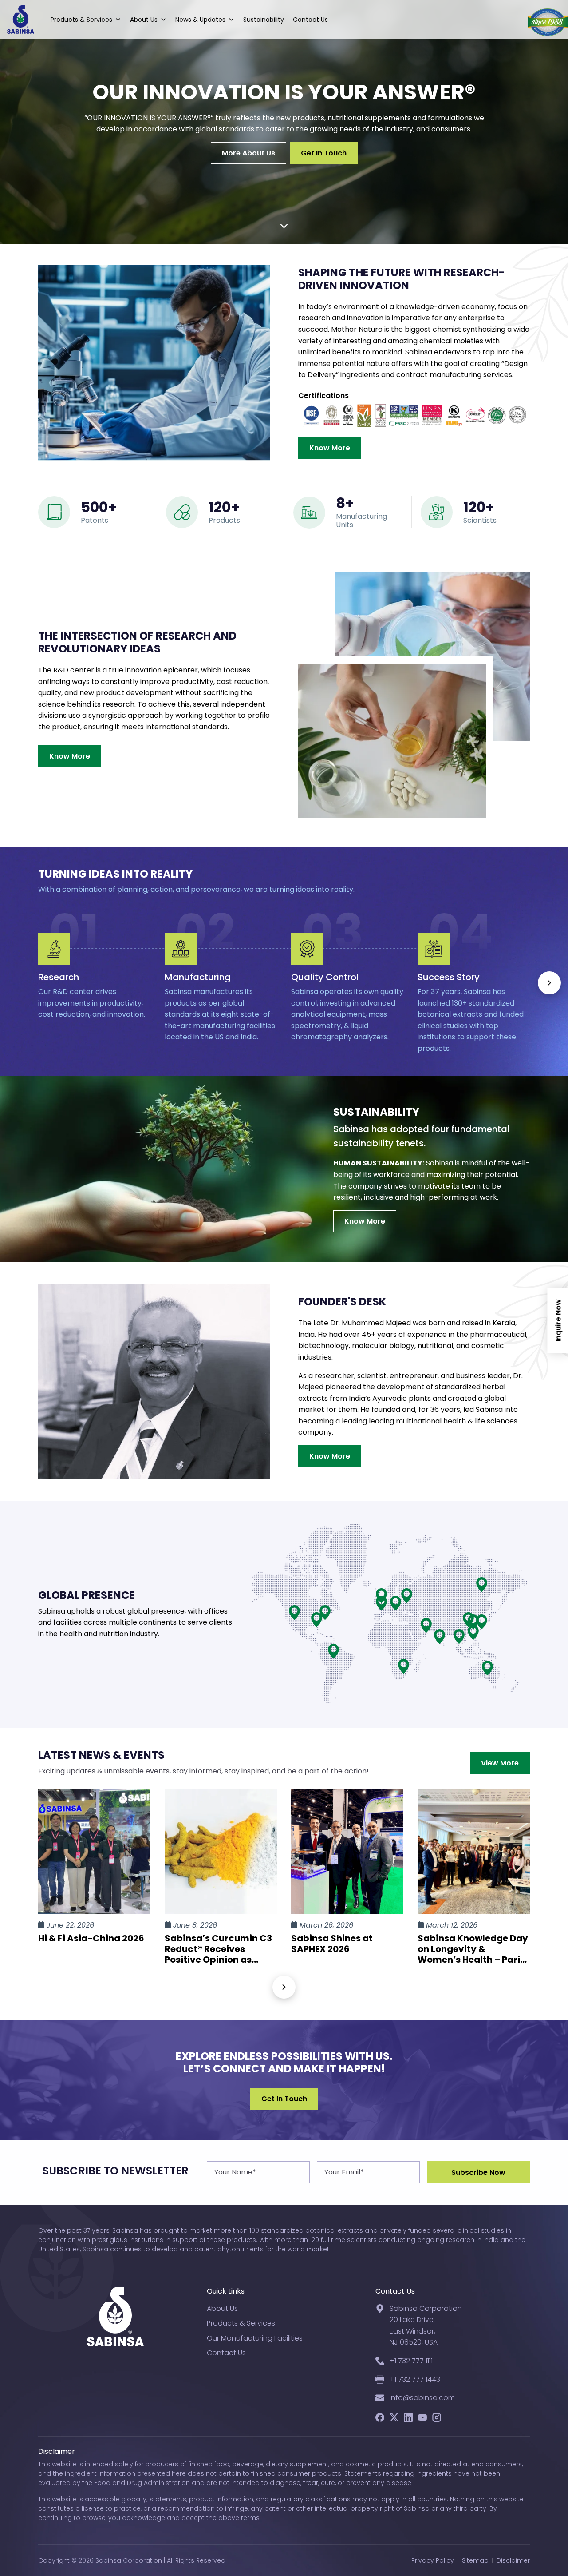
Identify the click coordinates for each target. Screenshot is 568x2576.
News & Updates (200, 20)
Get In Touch (324, 153)
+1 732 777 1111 (411, 2361)
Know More (330, 448)
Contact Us (310, 20)
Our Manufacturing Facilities (255, 2338)
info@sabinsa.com (422, 2398)
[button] (549, 983)
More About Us (248, 153)
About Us (144, 20)
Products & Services (81, 20)
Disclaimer (513, 2560)
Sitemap (475, 2560)
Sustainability (264, 20)
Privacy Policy (433, 2560)
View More (500, 1763)
